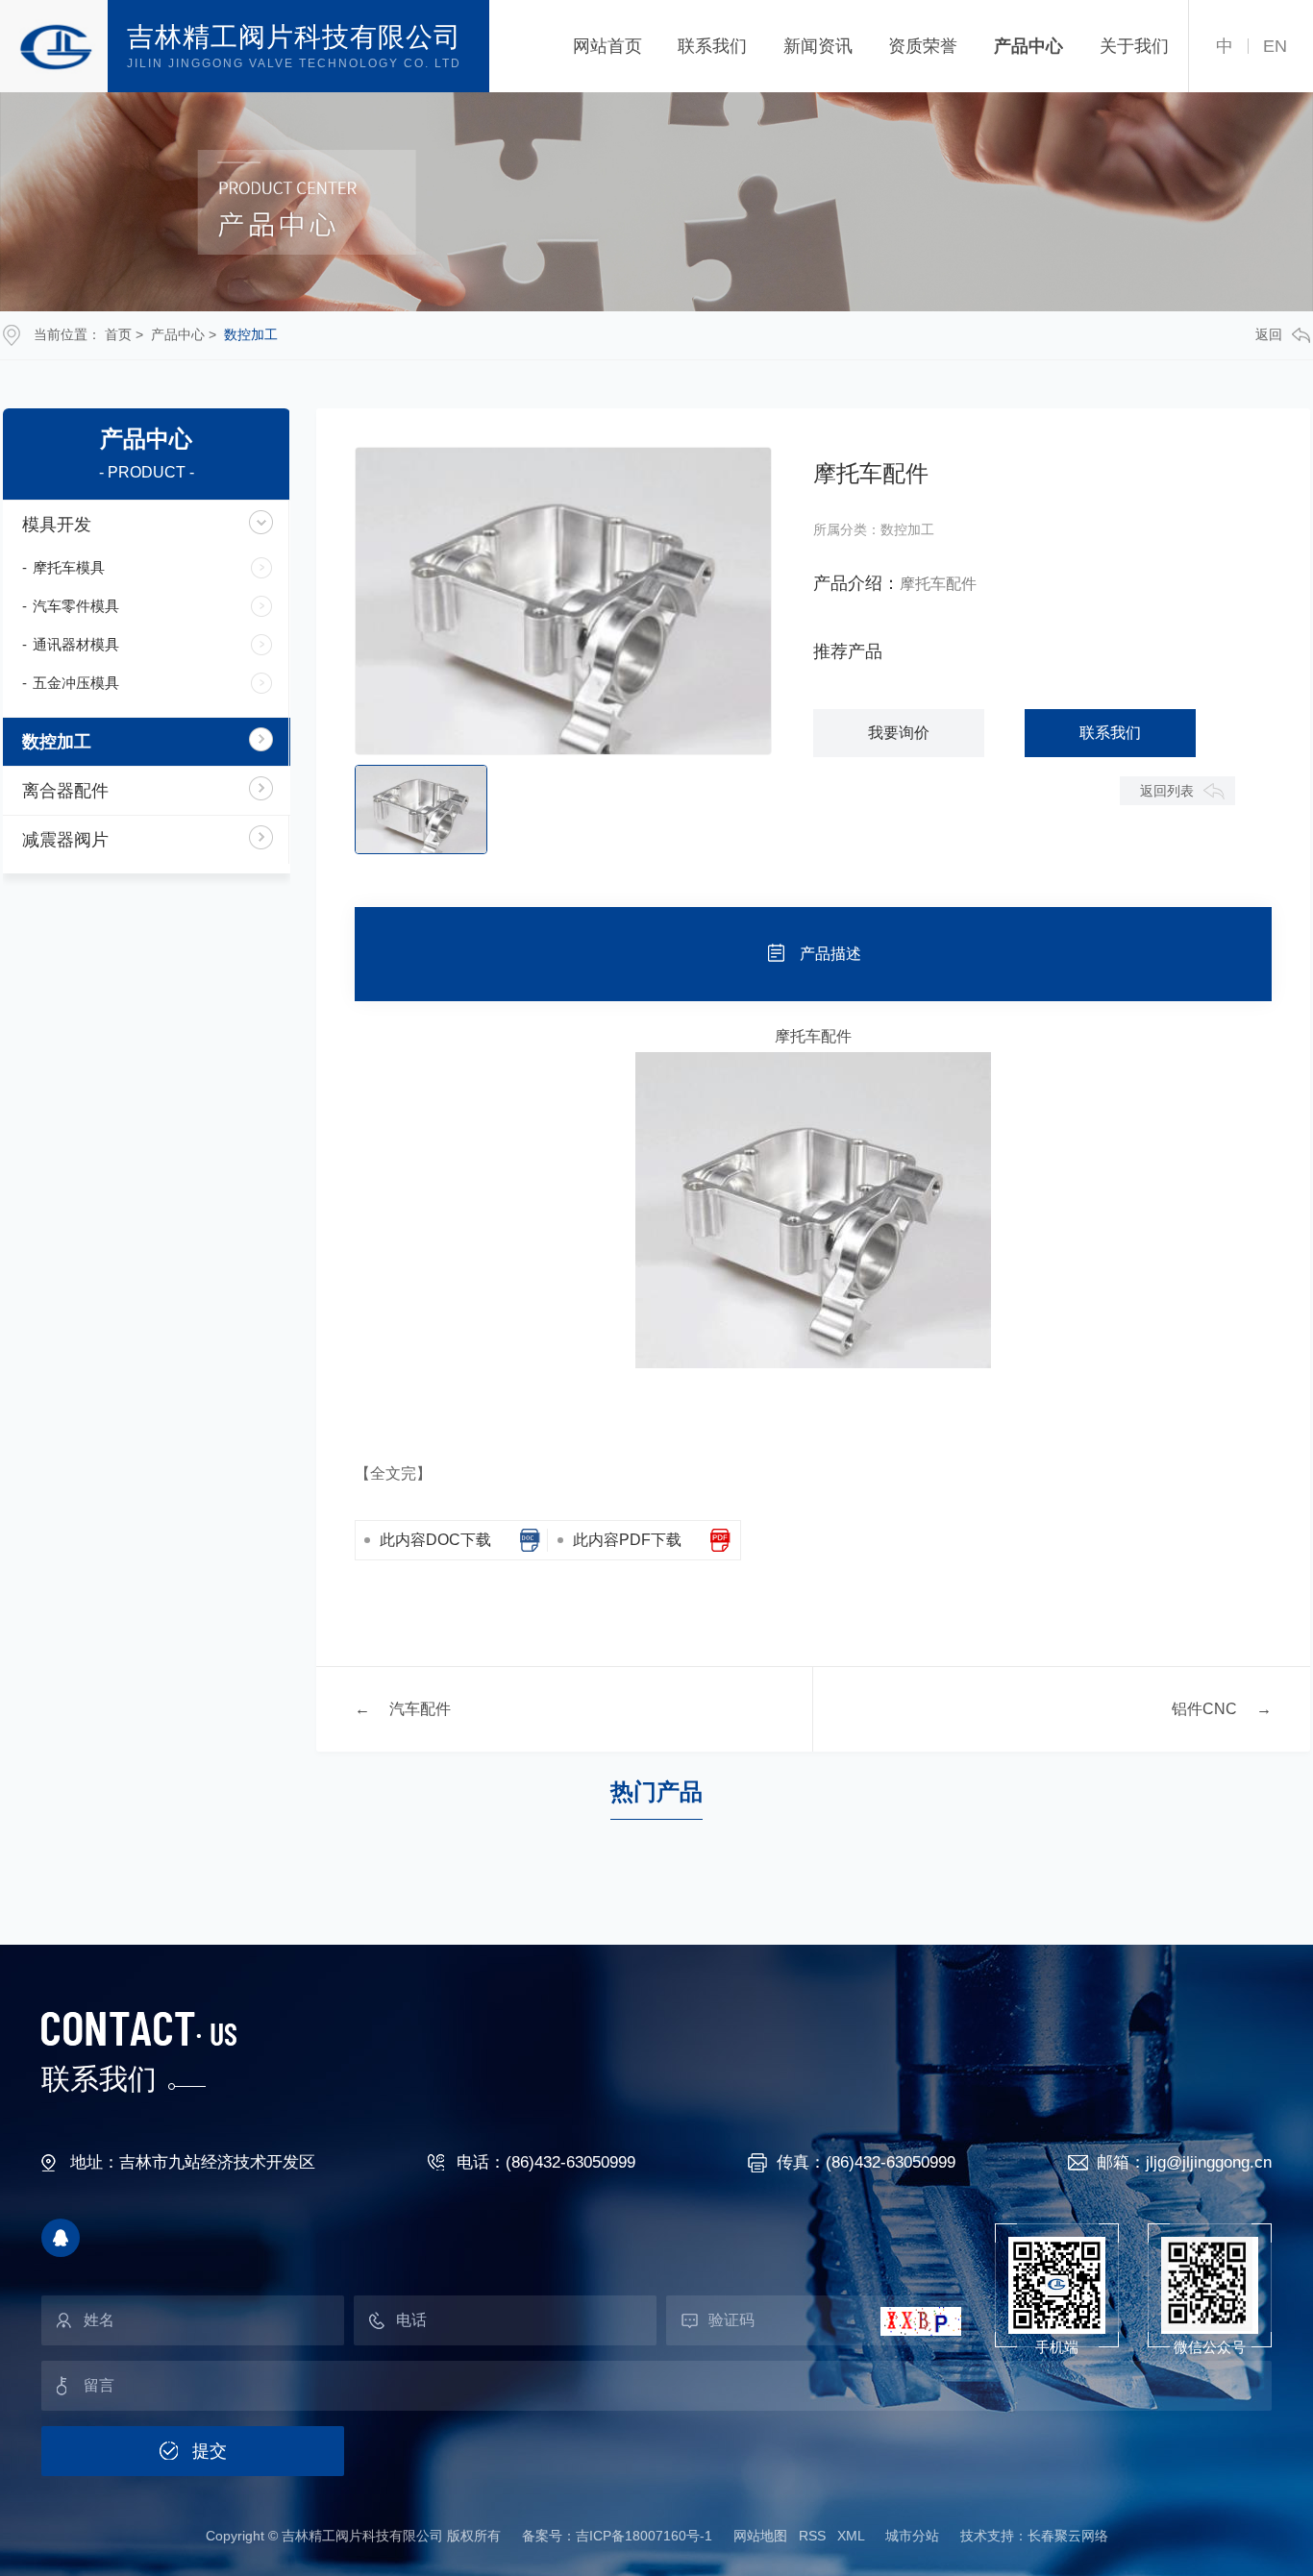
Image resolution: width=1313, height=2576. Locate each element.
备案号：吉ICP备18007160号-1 (617, 2536)
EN (1275, 46)
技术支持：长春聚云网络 (1034, 2536)
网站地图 (760, 2536)
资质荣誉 (923, 46)
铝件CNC (1204, 1709)
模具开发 (57, 525)
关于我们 (1134, 46)
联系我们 (712, 46)
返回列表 (1167, 791)
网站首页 (607, 46)
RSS (812, 2536)
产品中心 (1028, 46)
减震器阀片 (65, 840)
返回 (1269, 334)
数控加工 (251, 334)
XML (851, 2536)
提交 (210, 2451)
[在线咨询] (61, 2238)
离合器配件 (65, 791)
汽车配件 (420, 1709)
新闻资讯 (818, 46)
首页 (118, 334)
